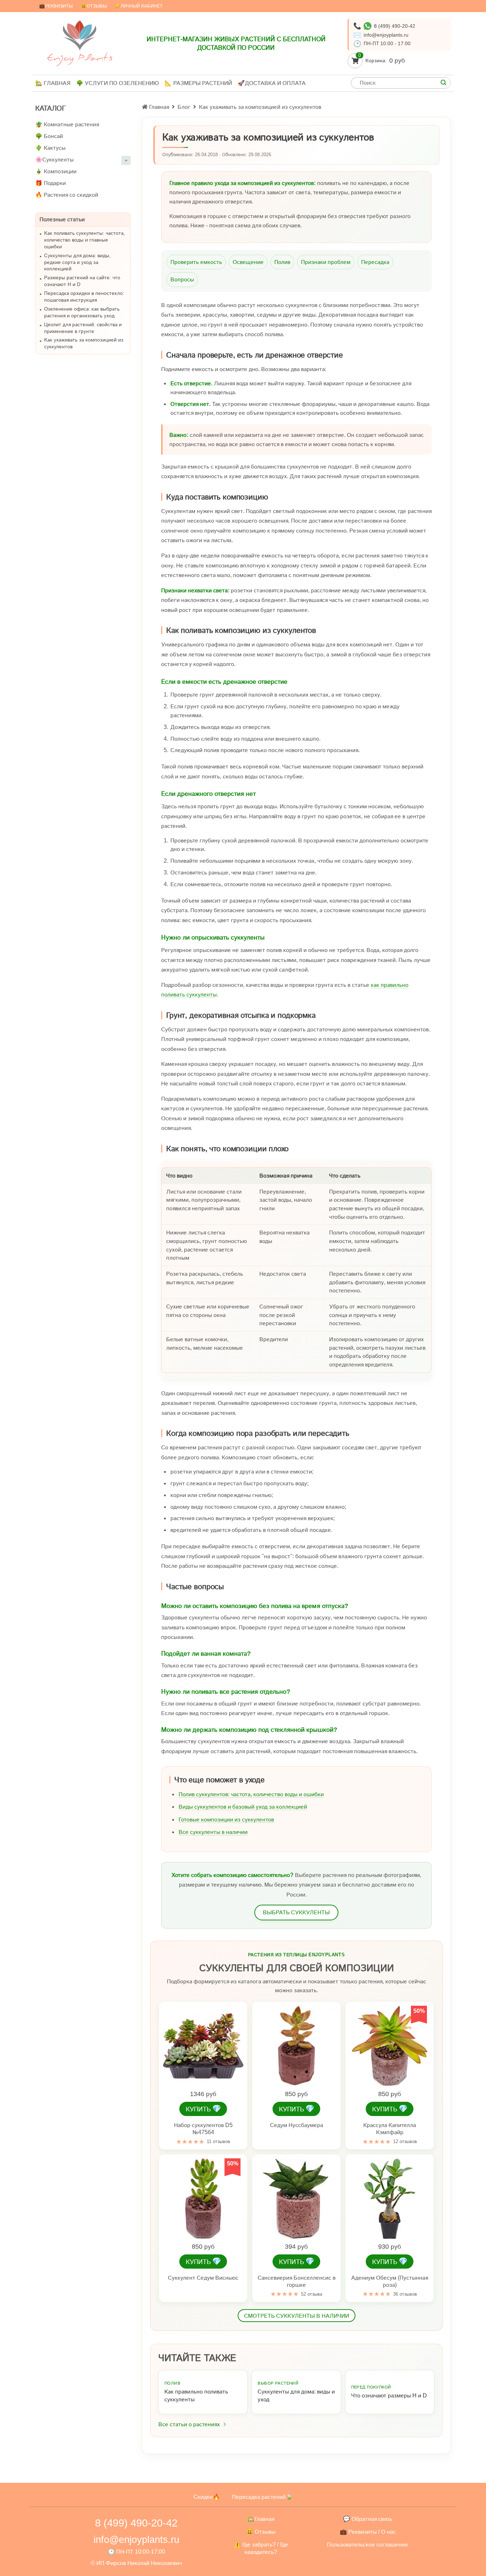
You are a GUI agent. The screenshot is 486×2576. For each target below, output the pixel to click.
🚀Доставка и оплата (272, 83)
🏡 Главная (53, 83)
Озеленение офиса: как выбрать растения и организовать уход (82, 312)
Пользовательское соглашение (368, 2545)
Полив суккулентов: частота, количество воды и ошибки (251, 1794)
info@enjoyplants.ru (386, 35)
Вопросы (182, 279)
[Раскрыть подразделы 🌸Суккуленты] (126, 160)
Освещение (248, 262)
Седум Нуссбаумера (297, 2125)
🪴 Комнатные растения (67, 124)
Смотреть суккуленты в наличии (297, 2316)
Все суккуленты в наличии (213, 1832)
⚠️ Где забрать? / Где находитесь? (261, 2548)
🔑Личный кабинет (139, 6)
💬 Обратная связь (368, 2519)
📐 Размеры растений (198, 83)
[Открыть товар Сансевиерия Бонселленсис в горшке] (296, 2199)
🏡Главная (261, 2519)
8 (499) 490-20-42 (395, 26)
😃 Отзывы (261, 2532)
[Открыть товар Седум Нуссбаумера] (296, 2046)
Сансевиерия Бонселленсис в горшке (297, 2281)
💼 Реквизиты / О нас (368, 2532)
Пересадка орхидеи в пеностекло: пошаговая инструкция (84, 297)
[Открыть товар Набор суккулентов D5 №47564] (203, 2046)
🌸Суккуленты (54, 160)
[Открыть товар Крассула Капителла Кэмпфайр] (390, 2046)
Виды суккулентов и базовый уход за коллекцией (243, 1807)
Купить (203, 2109)
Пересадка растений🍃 (262, 2497)
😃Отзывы (94, 6)
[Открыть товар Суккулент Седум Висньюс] (203, 2199)
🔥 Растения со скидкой (67, 195)
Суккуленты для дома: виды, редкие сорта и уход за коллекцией (77, 262)
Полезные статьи (62, 219)
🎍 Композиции (56, 171)
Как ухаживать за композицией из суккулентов (84, 343)
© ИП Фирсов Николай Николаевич (136, 2563)
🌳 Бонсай (49, 136)
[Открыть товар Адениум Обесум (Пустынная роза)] (390, 2199)
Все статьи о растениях (189, 2424)
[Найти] (443, 83)
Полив (282, 262)
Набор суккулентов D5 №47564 (203, 2129)
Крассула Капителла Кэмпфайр (390, 2129)
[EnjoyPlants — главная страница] (80, 43)
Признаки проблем (326, 262)
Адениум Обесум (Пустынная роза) (390, 2281)
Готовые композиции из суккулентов (226, 1819)
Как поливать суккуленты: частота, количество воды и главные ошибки (84, 240)
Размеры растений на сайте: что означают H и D (82, 281)
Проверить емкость (196, 262)
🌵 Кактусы (50, 148)
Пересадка (375, 262)
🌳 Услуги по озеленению (118, 83)
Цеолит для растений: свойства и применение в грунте (83, 328)
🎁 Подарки (51, 183)
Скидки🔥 (207, 2497)
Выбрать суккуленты (296, 1912)
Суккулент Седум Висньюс (203, 2278)
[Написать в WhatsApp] (368, 26)
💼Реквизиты (56, 6)
